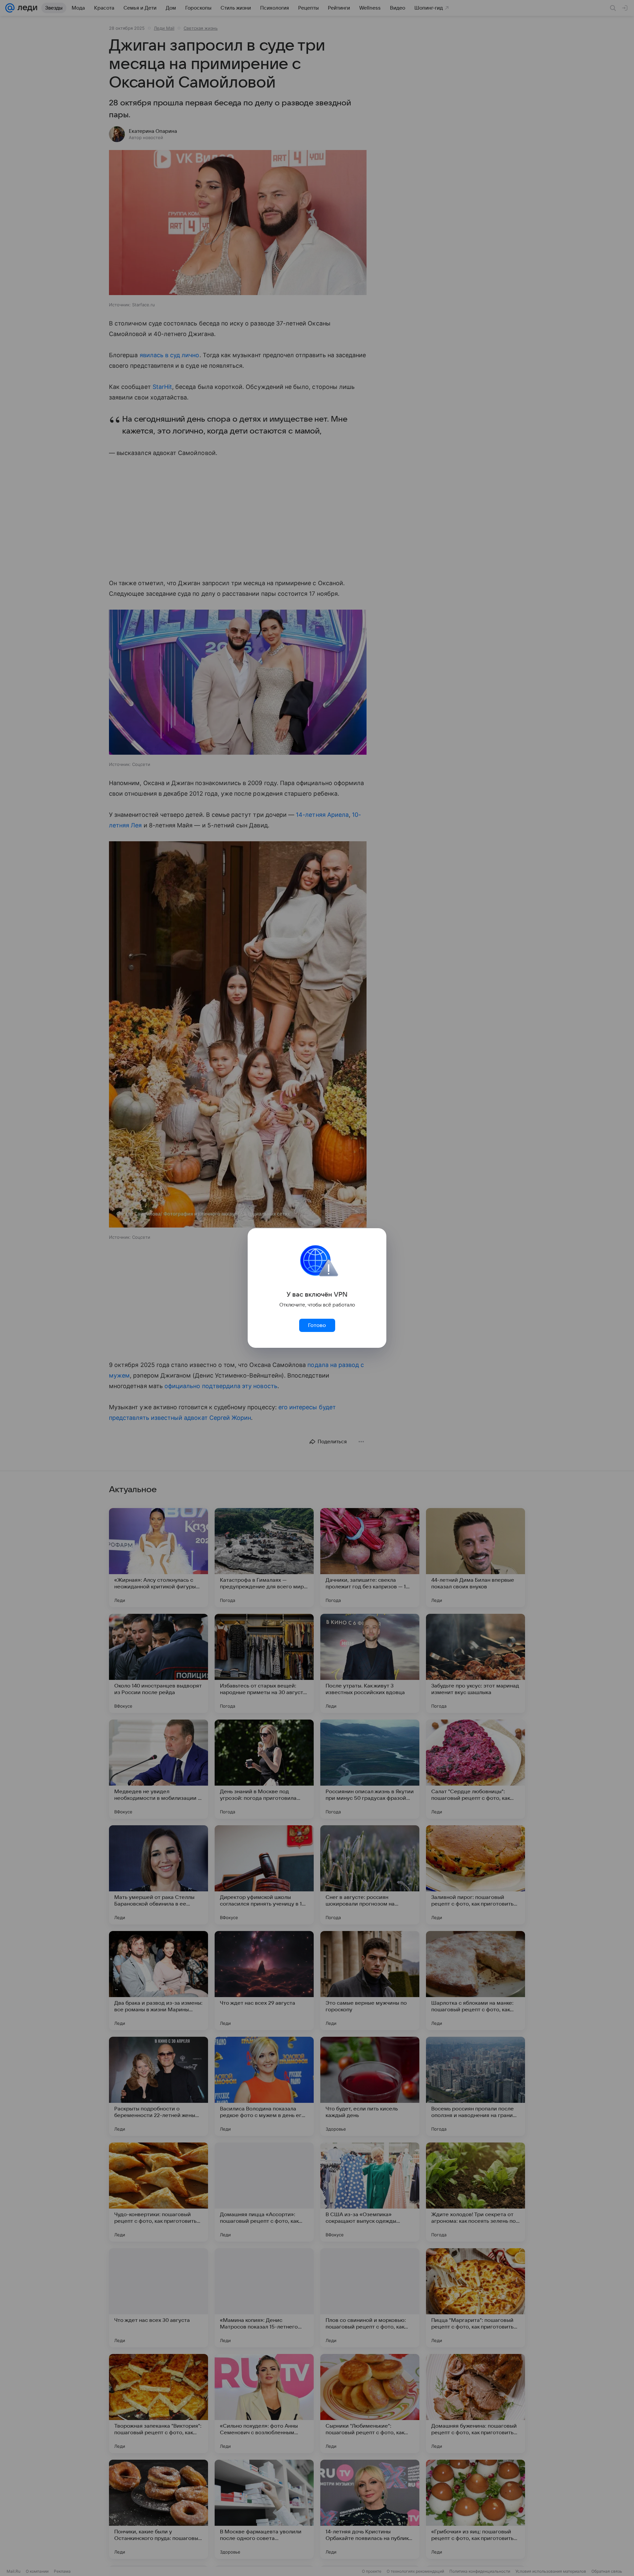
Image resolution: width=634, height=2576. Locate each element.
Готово (317, 1325)
